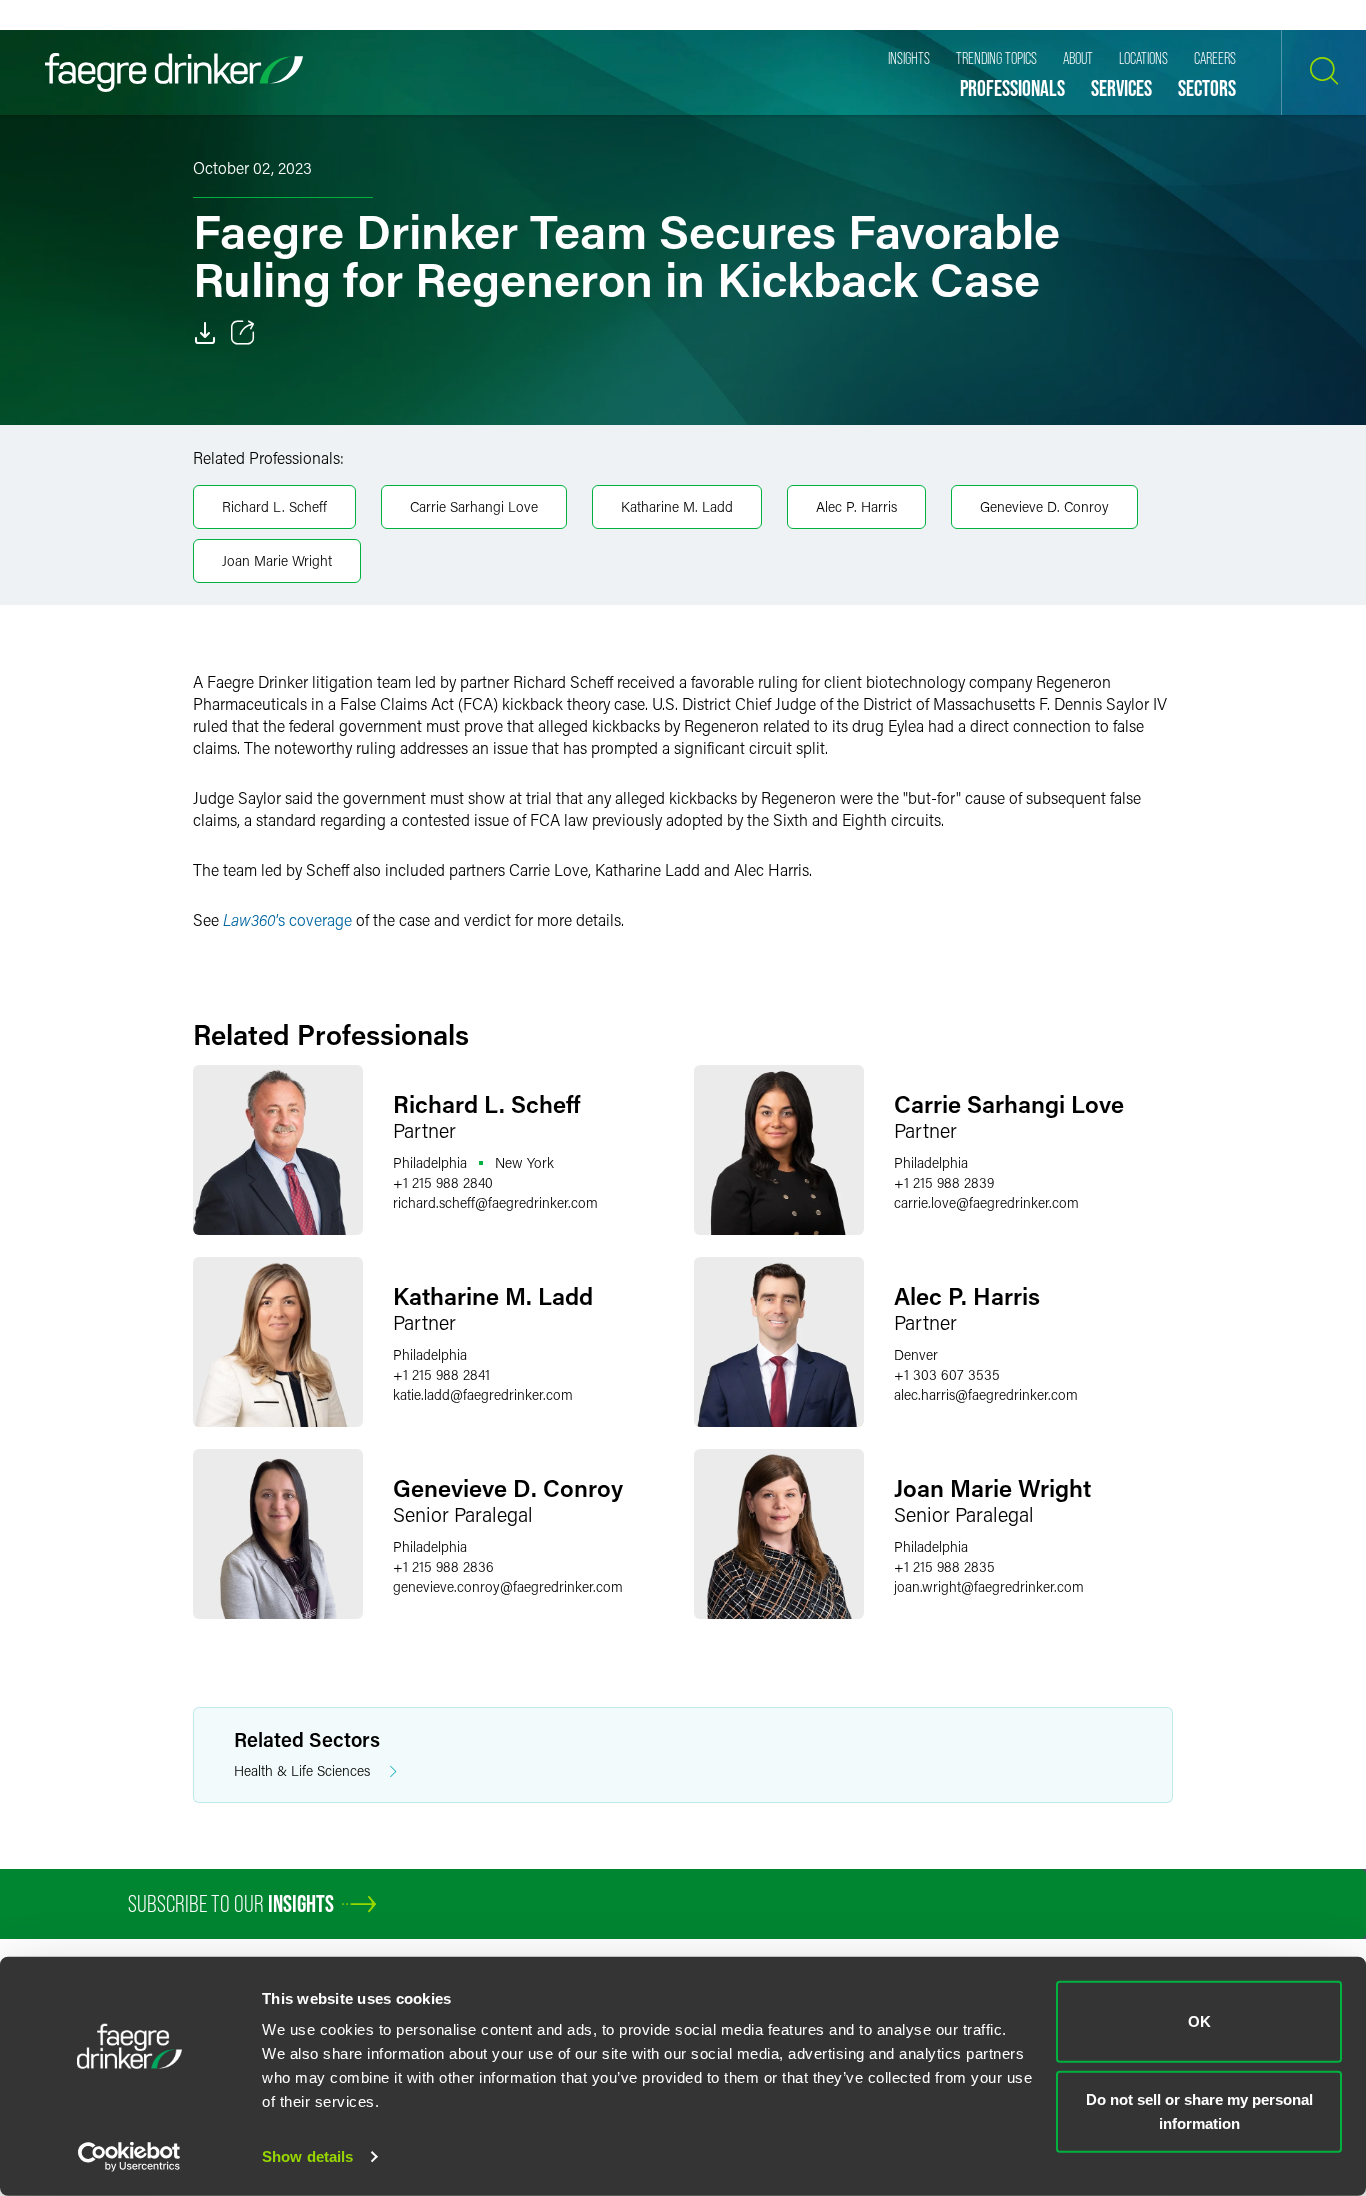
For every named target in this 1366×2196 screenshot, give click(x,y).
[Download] (205, 333)
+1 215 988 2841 (441, 1374)
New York (524, 1162)
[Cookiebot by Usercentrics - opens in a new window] (129, 2157)
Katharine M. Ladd (677, 506)
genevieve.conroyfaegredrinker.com (508, 1586)
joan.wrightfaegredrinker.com (989, 1586)
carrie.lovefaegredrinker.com (986, 1202)
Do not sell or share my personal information (1199, 2110)
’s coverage (287, 919)
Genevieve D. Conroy (1044, 506)
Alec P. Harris (856, 506)
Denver (916, 1354)
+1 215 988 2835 (944, 1566)
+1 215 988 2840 (443, 1182)
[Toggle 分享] (243, 333)
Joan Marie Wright (277, 560)
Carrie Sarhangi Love (474, 506)
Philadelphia (430, 1162)
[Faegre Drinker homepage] (174, 72)
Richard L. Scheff (274, 506)
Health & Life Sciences (302, 1770)
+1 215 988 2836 (443, 1566)
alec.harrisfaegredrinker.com (986, 1394)
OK (1199, 2021)
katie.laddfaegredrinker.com (483, 1394)
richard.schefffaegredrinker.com (495, 1202)
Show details (307, 2156)
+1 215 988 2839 (944, 1182)
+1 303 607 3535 (947, 1374)
